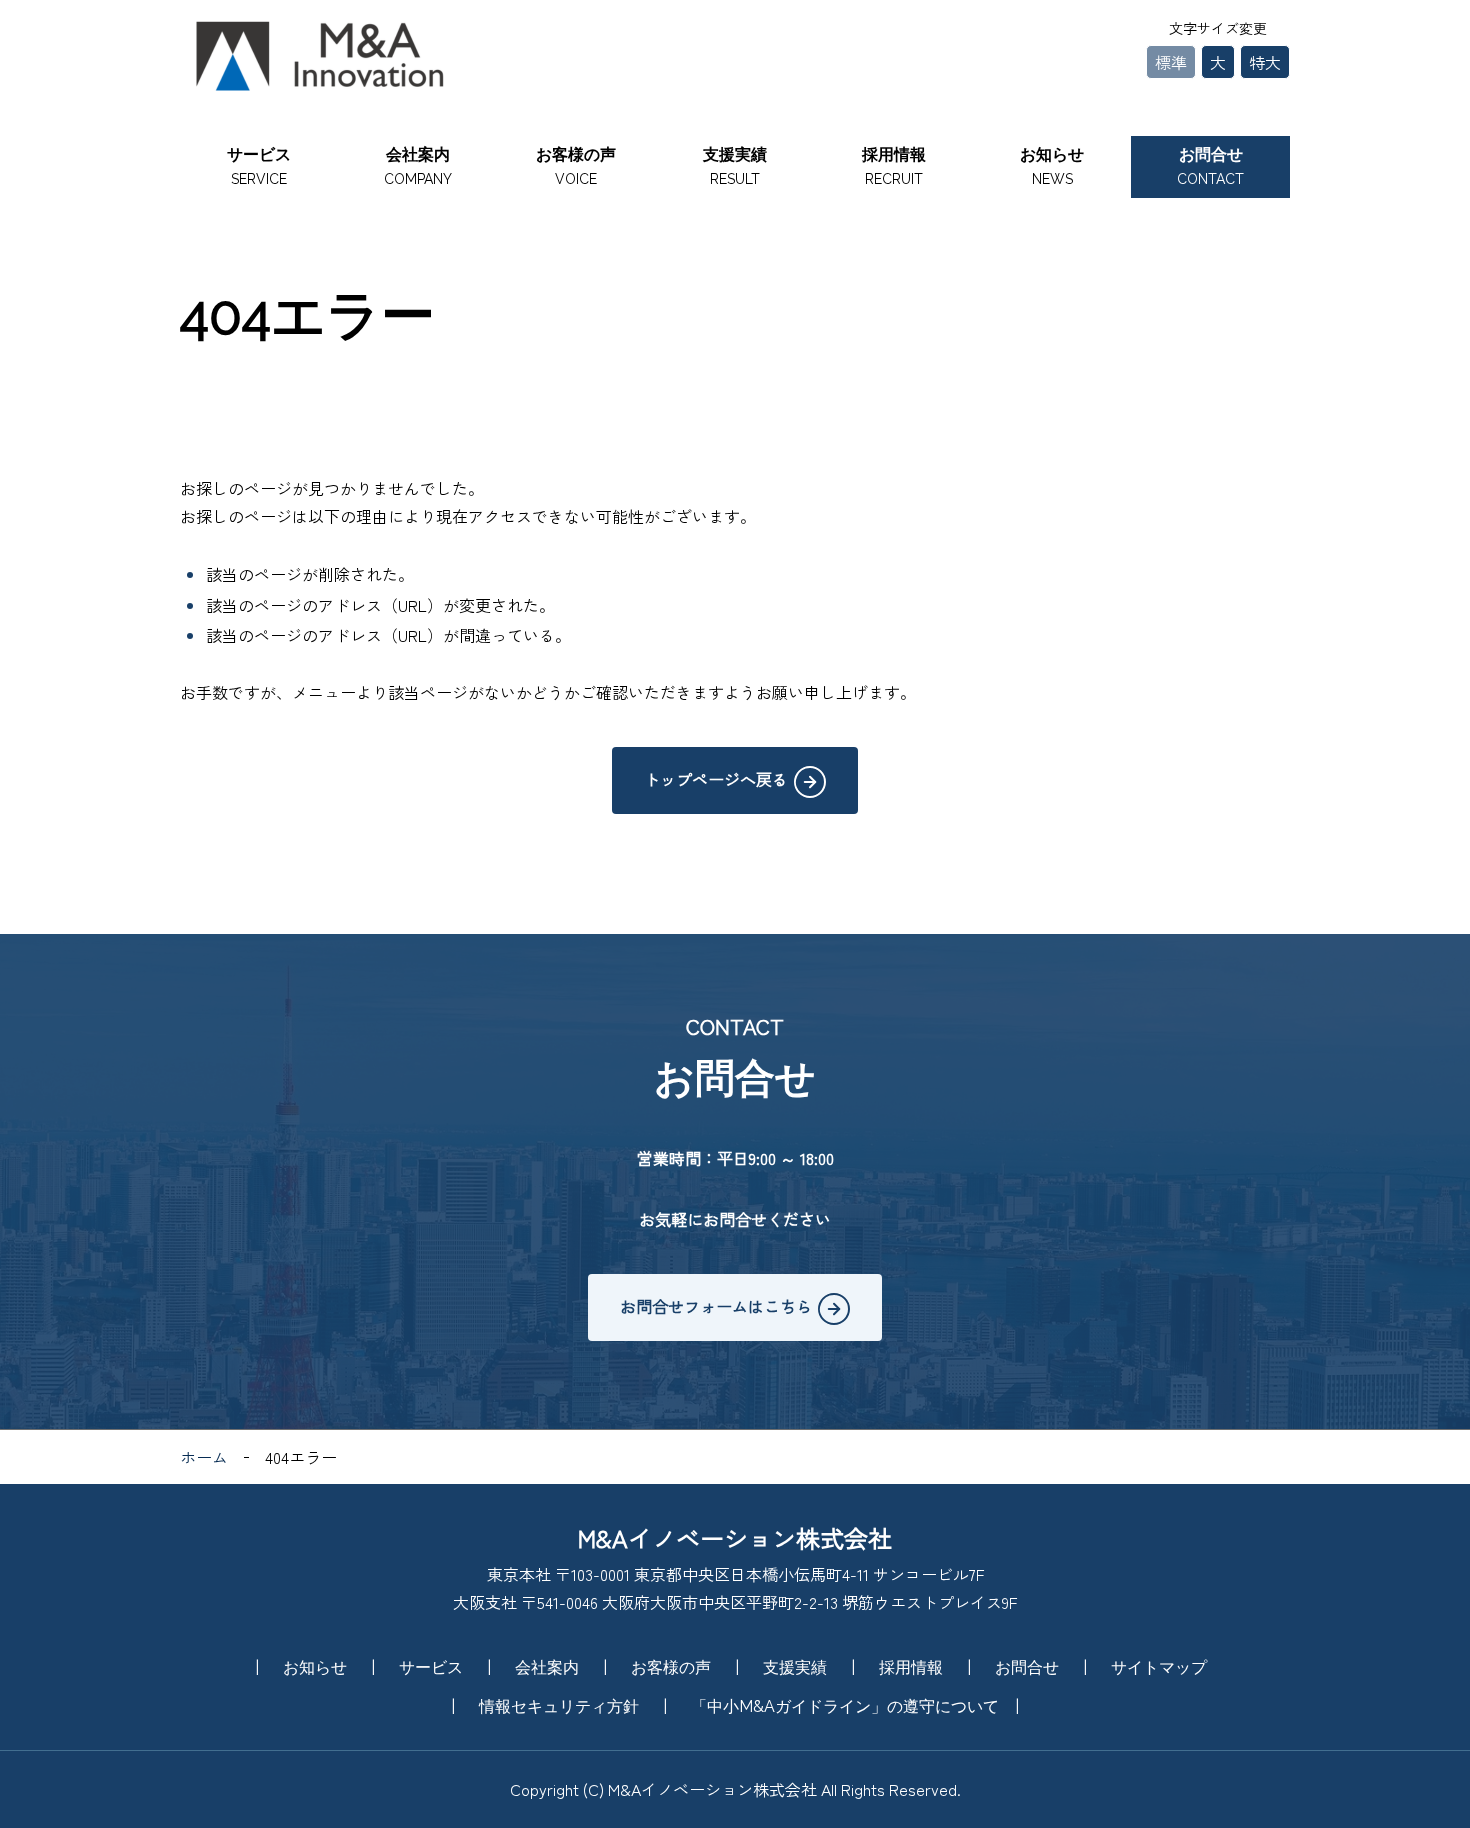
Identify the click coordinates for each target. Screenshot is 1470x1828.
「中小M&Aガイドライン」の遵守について (845, 1706)
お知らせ (1052, 166)
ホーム (204, 1457)
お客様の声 (576, 166)
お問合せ (1210, 166)
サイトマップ (1159, 1667)
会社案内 (418, 166)
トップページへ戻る (716, 779)
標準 (1171, 62)
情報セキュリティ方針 (559, 1706)
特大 (1265, 62)
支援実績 (735, 166)
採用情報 (894, 166)
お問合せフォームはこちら (716, 1306)
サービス (259, 166)
